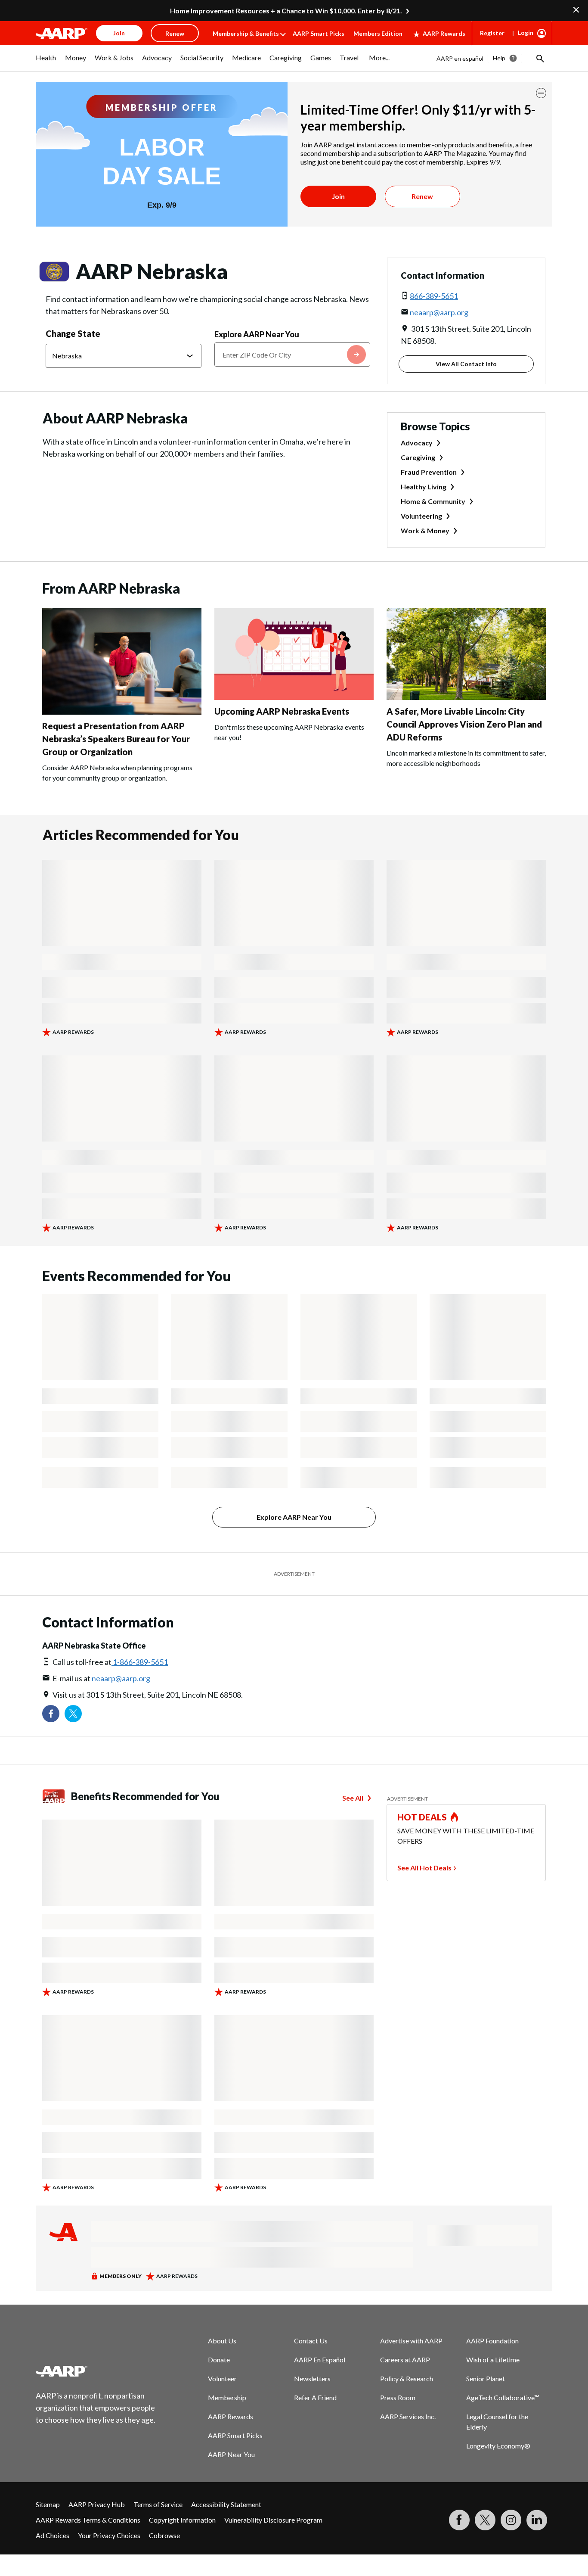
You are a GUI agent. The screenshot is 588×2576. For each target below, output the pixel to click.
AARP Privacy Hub (97, 2504)
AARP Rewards (444, 33)
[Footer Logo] (96, 2371)
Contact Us (311, 2341)
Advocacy (417, 443)
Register (492, 33)
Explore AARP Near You (257, 334)
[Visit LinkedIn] (537, 2520)
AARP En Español (320, 2360)
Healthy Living (424, 487)
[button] (539, 58)
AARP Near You (231, 2454)
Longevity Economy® (498, 2446)
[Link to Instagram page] (511, 2520)
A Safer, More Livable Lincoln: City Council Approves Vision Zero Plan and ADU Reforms (464, 724)
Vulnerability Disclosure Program (273, 2520)
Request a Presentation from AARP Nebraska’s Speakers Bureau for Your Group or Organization (116, 739)
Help (499, 58)
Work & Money (425, 530)
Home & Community (433, 501)
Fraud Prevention (429, 472)
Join (338, 196)
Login (526, 33)
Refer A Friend (315, 2397)
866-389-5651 (434, 296)
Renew (422, 196)
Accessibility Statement (226, 2504)
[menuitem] (46, 62)
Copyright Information (182, 2520)
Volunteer (222, 2378)
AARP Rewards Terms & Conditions (88, 2520)
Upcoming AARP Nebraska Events (282, 711)
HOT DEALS (422, 1817)
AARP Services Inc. (408, 2416)
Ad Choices (53, 2535)
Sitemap (48, 2504)
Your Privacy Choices (109, 2535)
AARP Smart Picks (319, 33)
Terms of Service (158, 2504)
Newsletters (312, 2378)
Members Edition (378, 33)
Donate (219, 2360)
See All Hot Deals (424, 1868)
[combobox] (292, 355)
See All (353, 1798)
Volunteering (421, 516)
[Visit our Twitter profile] (73, 1714)
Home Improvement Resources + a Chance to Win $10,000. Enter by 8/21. (286, 11)
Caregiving (418, 457)
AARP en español (460, 58)
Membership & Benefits (246, 33)
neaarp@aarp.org (439, 312)
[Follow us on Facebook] (51, 1714)
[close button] (541, 93)
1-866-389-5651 (140, 1662)
